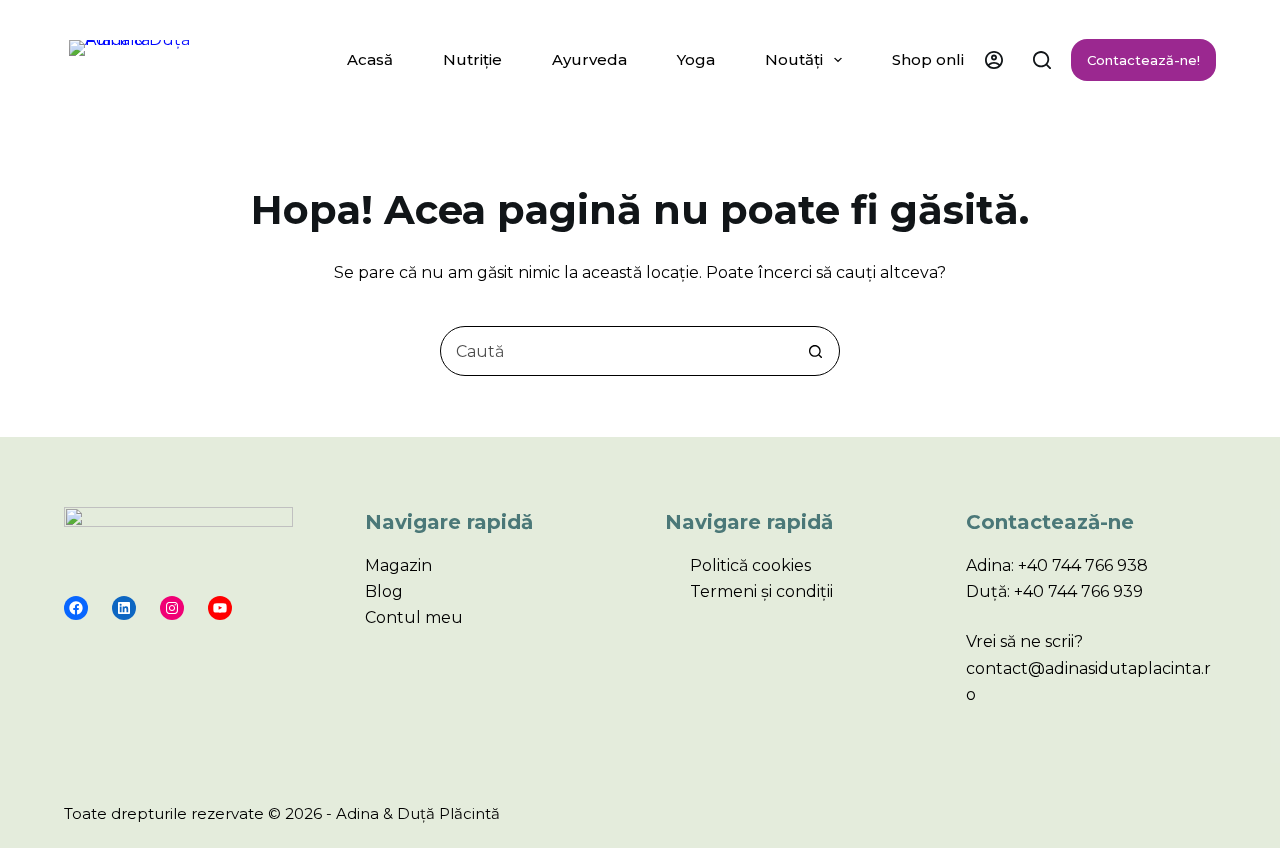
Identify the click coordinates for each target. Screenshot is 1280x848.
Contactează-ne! (1143, 60)
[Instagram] (172, 608)
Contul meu (414, 617)
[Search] (1042, 60)
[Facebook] (76, 608)
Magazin (398, 565)
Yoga (696, 59)
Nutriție (472, 59)
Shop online (938, 59)
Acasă (370, 59)
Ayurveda (589, 59)
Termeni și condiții (761, 591)
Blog (384, 591)
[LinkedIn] (124, 608)
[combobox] (616, 351)
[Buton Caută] (815, 351)
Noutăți (794, 59)
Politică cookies (750, 565)
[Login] (994, 60)
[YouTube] (220, 608)
